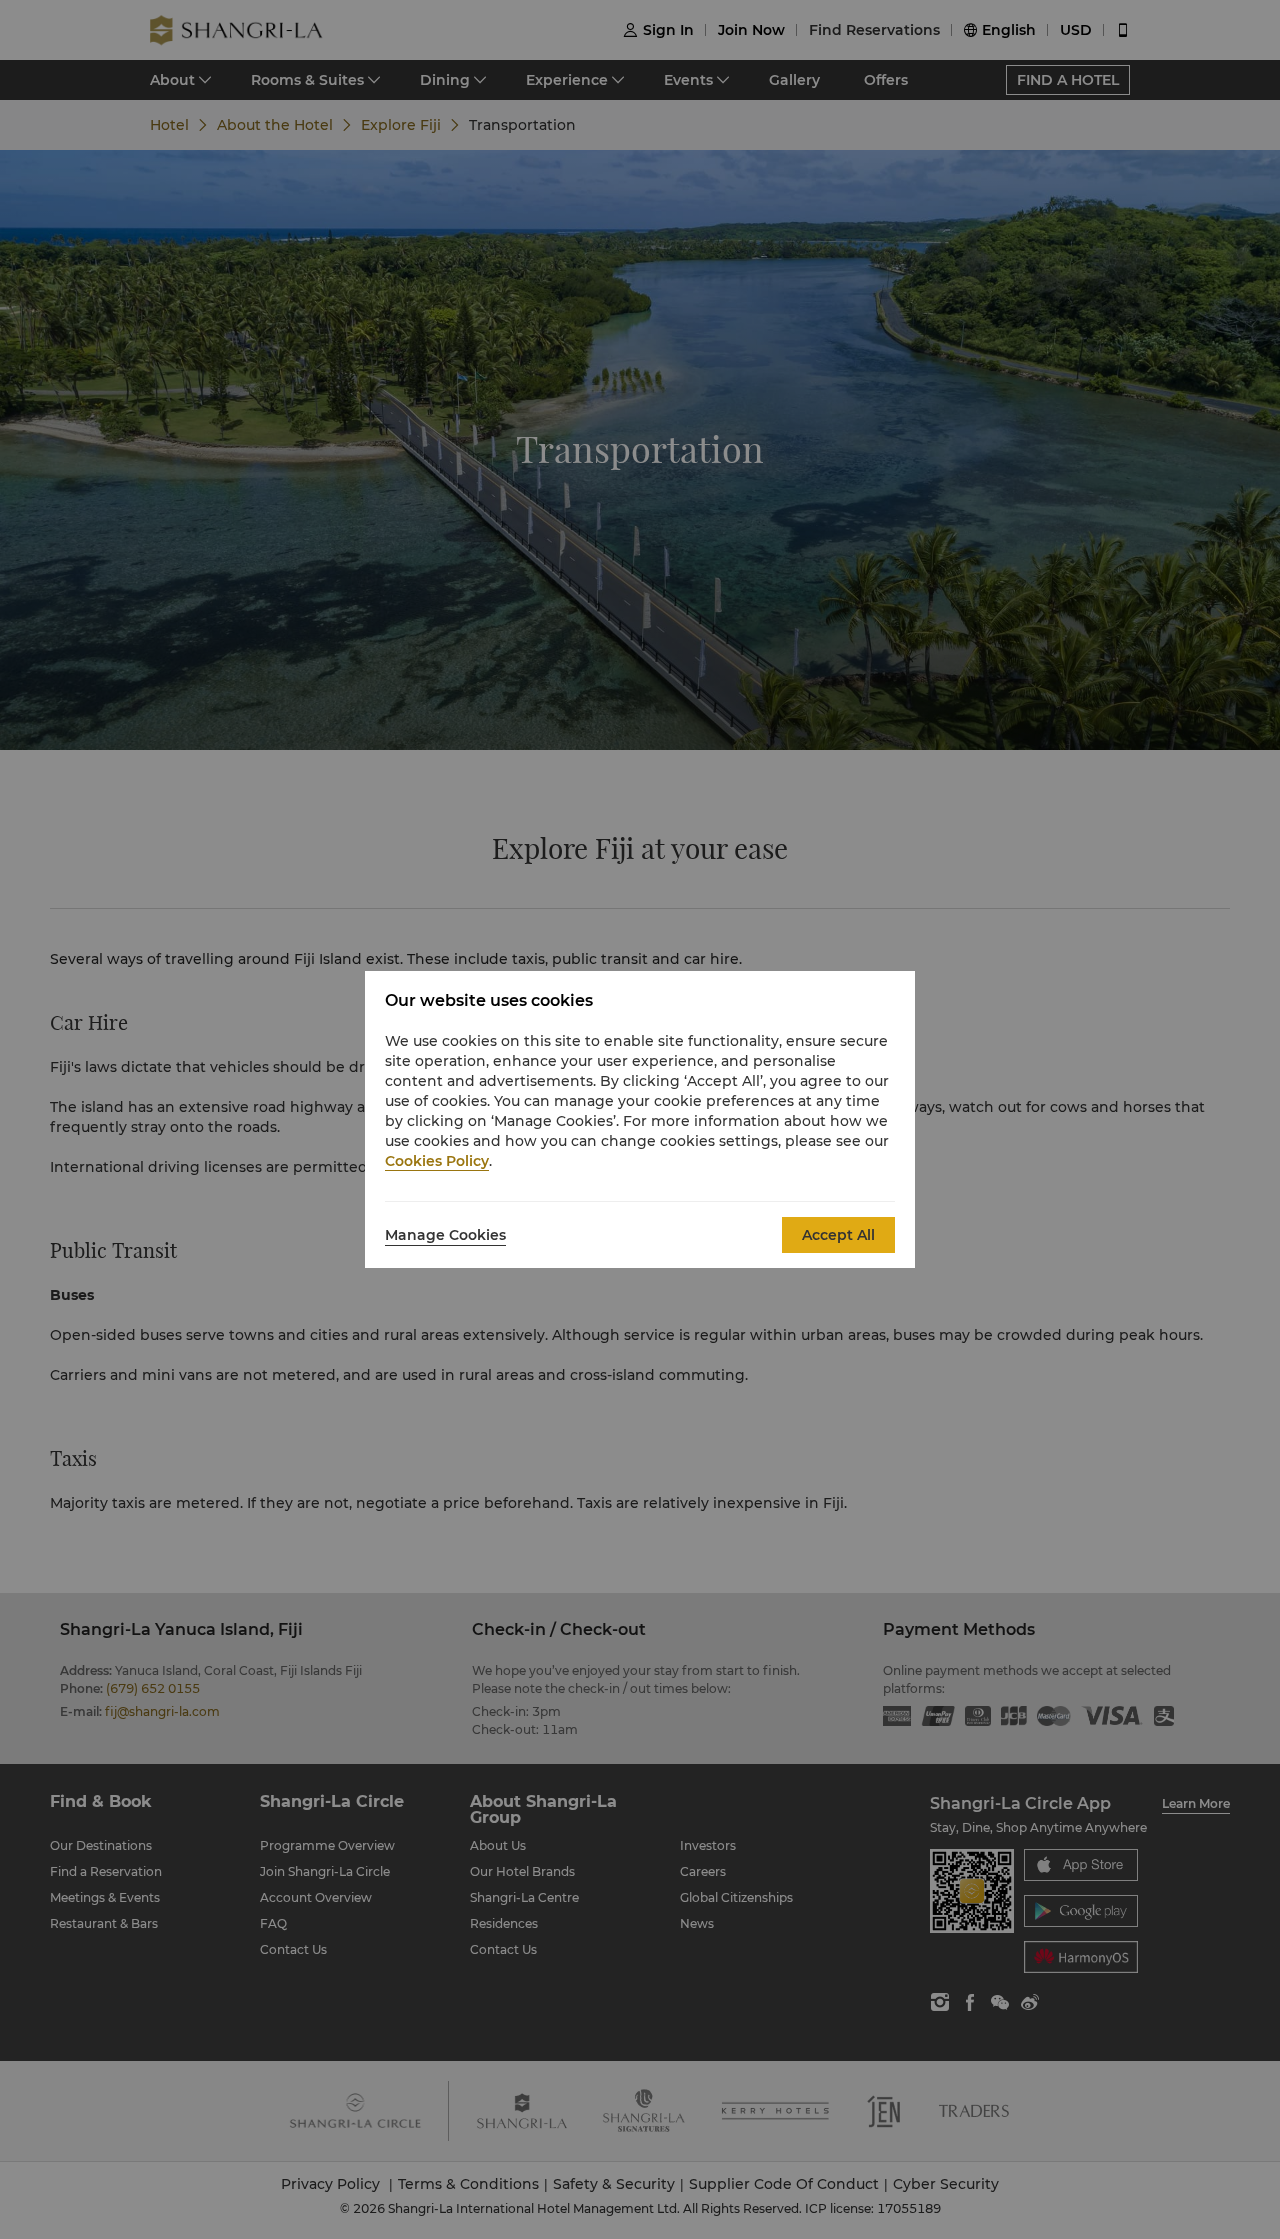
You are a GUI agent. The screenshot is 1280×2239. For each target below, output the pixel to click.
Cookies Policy (437, 1161)
